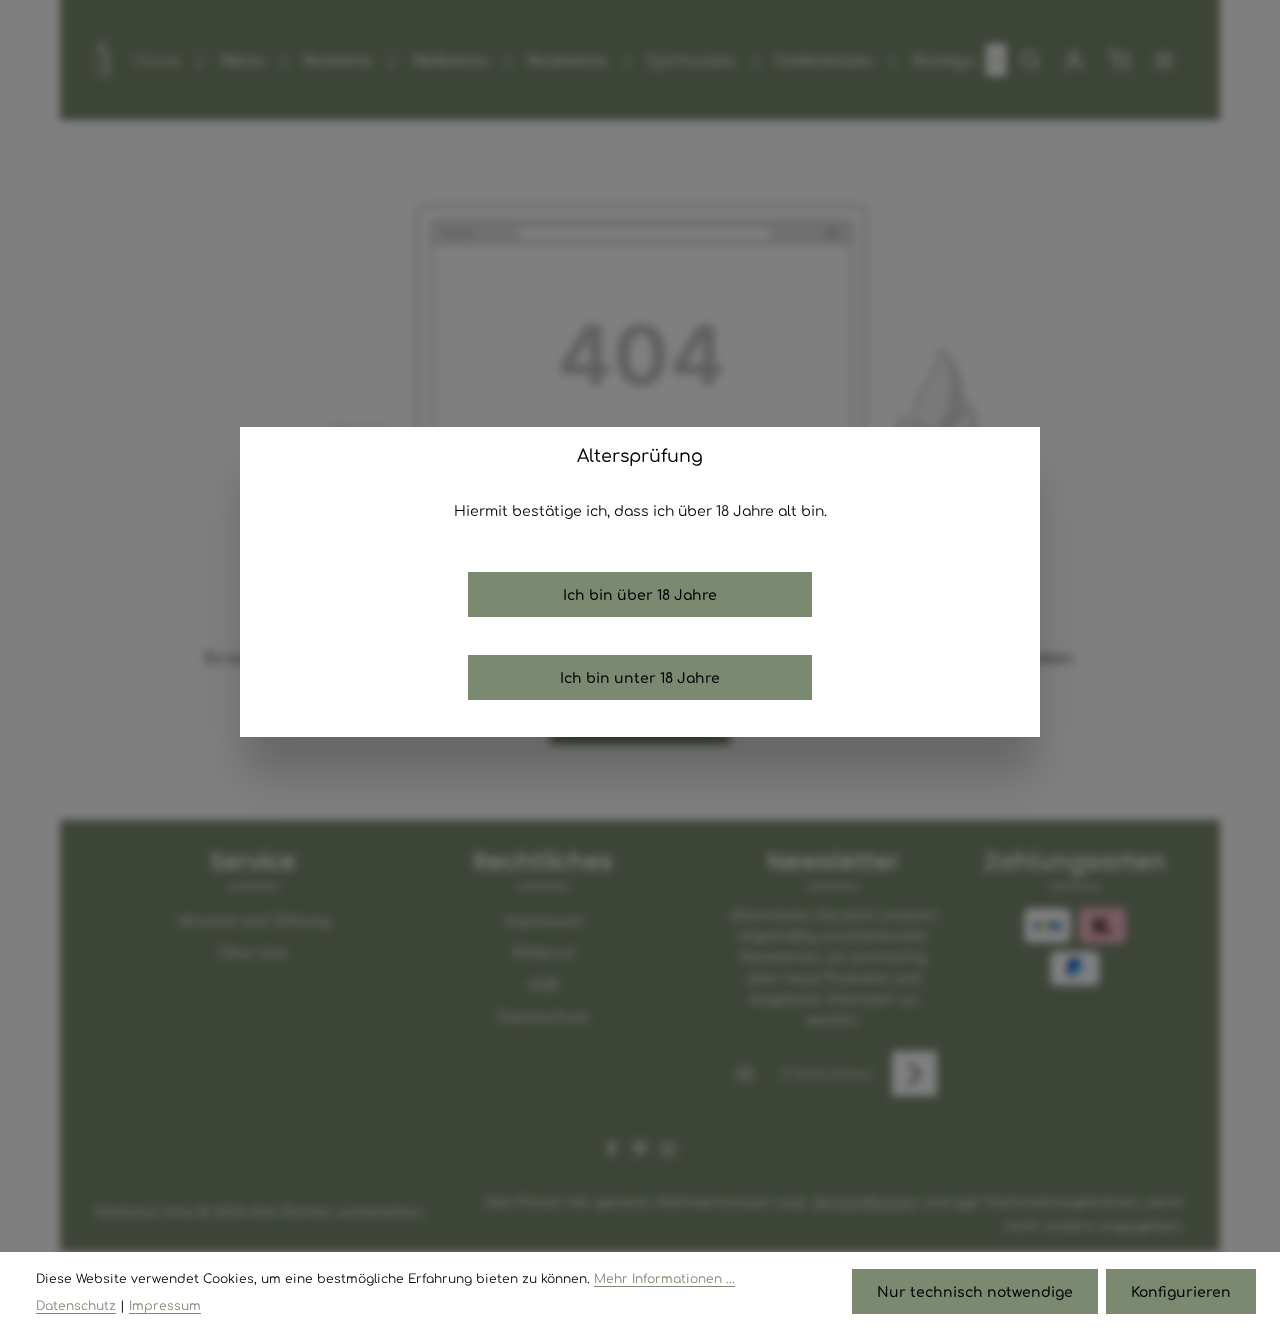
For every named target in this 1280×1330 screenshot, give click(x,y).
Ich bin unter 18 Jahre (640, 677)
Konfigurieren (1181, 1291)
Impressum (165, 1305)
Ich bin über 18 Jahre (640, 594)
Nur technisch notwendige (975, 1291)
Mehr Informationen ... (664, 1278)
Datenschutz (76, 1305)
